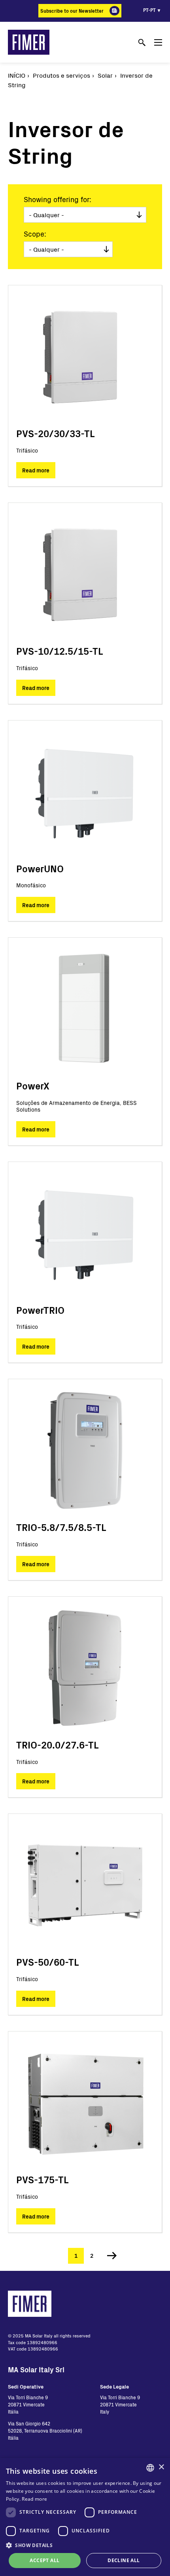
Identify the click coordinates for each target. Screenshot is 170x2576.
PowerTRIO (40, 1310)
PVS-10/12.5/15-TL (59, 651)
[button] (85, 2545)
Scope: (35, 234)
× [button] (161, 2467)
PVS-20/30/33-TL (55, 433)
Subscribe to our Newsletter (72, 11)
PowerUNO (40, 869)
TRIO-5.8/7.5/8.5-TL (61, 1527)
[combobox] (150, 2468)
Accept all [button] (44, 2560)
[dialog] (85, 2517)
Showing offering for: (58, 199)
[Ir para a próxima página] (109, 2256)
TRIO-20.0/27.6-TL (57, 1745)
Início (17, 75)
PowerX (33, 1086)
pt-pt (149, 10)
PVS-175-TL (42, 2179)
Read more (36, 470)
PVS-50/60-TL (47, 1962)
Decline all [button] (124, 2560)
